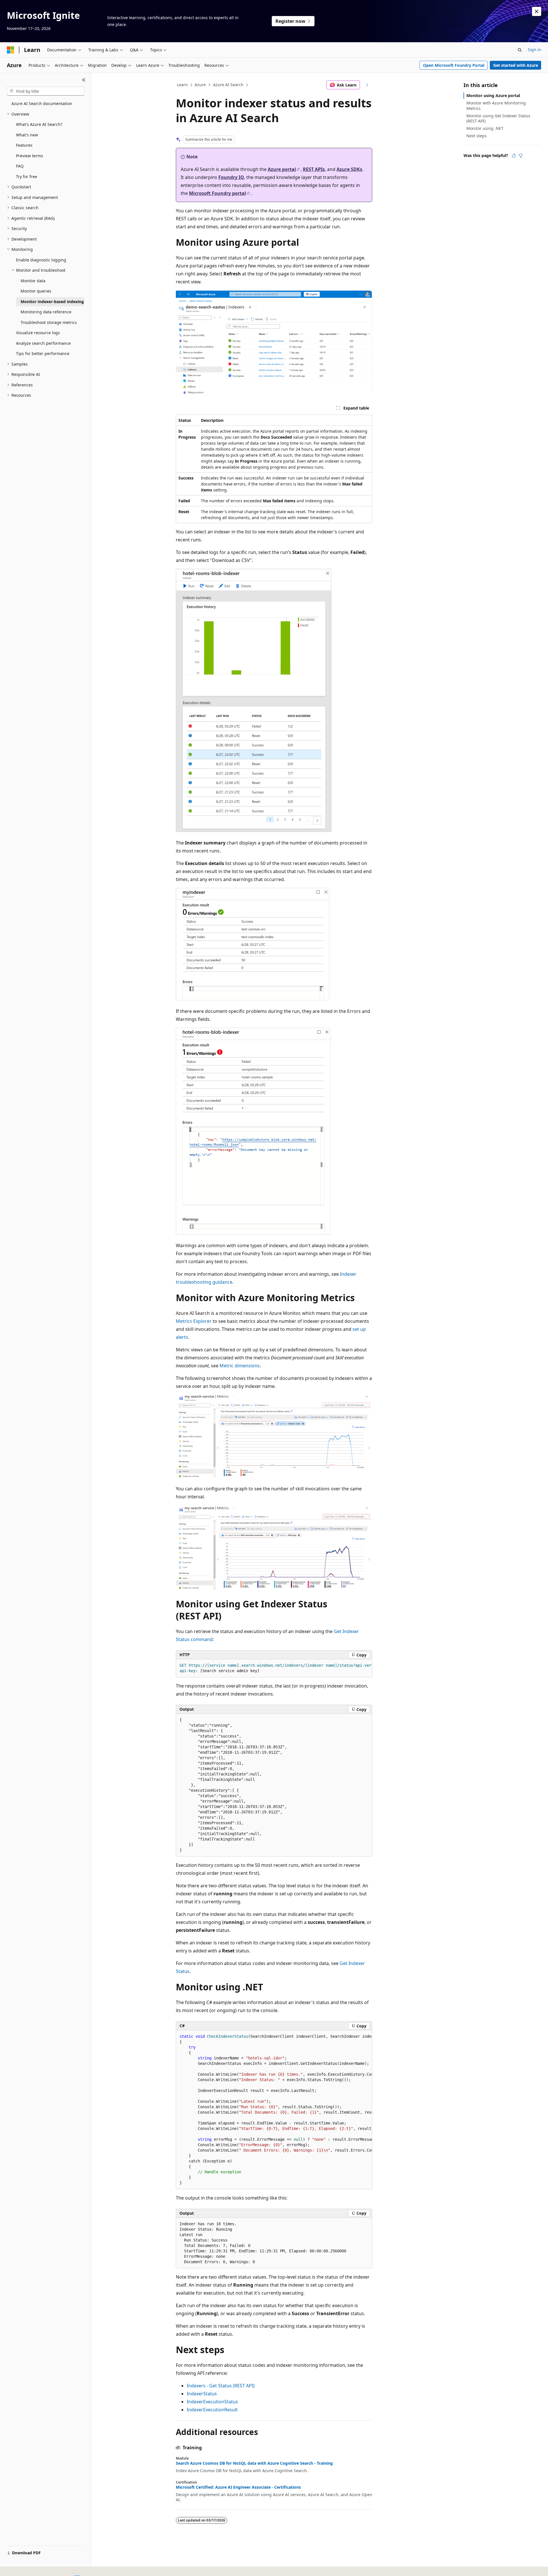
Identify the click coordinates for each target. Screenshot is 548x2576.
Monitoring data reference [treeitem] (46, 312)
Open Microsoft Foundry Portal (454, 65)
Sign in (534, 50)
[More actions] (367, 85)
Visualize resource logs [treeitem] (38, 333)
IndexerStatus (202, 2394)
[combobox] (46, 91)
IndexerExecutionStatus (212, 2402)
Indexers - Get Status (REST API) (221, 2386)
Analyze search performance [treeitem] (43, 343)
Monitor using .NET (485, 128)
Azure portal (282, 169)
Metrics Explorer (194, 1321)
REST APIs (314, 169)
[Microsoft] (11, 50)
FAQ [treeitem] (20, 166)
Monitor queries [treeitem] (36, 291)
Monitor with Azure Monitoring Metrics (496, 105)
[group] (274, 1668)
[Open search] (520, 50)
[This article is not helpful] (521, 156)
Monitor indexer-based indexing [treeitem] (52, 302)
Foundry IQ (231, 177)
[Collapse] (84, 80)
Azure (200, 85)
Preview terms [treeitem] (30, 156)
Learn (182, 85)
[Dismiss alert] (537, 11)
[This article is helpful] (514, 156)
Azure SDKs (349, 169)
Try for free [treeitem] (27, 177)
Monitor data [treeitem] (33, 281)
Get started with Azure (516, 65)
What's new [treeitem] (27, 135)
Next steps (477, 136)
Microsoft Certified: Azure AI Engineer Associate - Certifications (238, 2487)
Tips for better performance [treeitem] (43, 353)
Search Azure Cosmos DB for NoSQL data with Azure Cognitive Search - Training (254, 2463)
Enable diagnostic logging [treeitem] (41, 260)
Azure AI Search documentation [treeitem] (42, 103)
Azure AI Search (228, 85)
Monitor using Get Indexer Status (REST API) (498, 118)
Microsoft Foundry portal (217, 193)
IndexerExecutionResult (212, 2410)
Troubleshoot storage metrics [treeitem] (49, 322)
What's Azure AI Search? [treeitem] (39, 124)
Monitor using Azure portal (493, 95)
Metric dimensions (240, 1366)
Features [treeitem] (24, 145)
